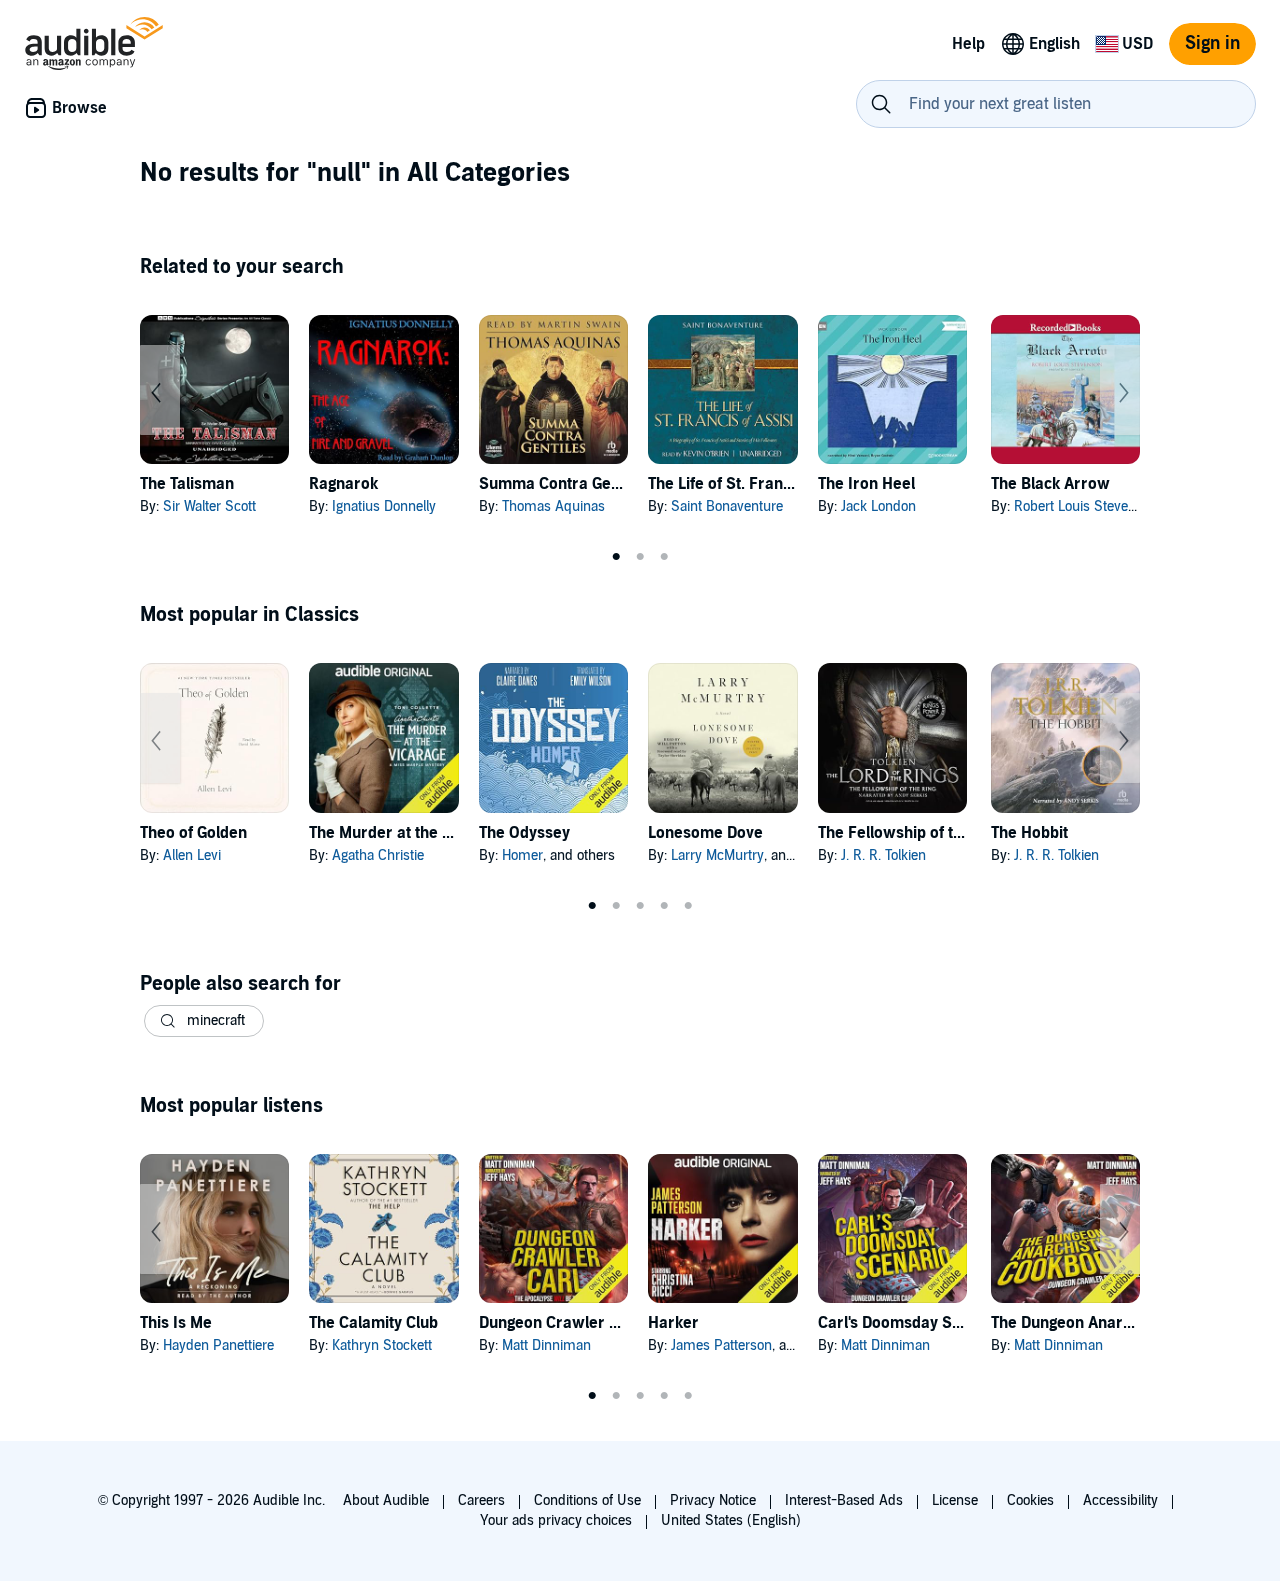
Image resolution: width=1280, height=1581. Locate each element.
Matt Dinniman (546, 1345)
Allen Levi (192, 855)
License (955, 1500)
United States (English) (731, 1520)
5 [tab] (688, 906)
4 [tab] (664, 906)
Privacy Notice (713, 1500)
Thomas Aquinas (553, 506)
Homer (522, 855)
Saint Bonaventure (727, 506)
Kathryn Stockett (382, 1345)
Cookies (1030, 1500)
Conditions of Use (587, 1500)
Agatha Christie (378, 855)
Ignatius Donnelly (384, 506)
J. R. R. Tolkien (883, 855)
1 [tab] (616, 557)
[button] (204, 1021)
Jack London (878, 506)
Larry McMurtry (717, 855)
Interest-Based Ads (844, 1500)
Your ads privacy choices (556, 1520)
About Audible (386, 1500)
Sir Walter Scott (209, 506)
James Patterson (721, 1345)
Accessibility (1120, 1500)
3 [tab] (664, 557)
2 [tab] (640, 557)
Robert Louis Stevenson (1086, 506)
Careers (481, 1500)
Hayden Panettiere (218, 1345)
